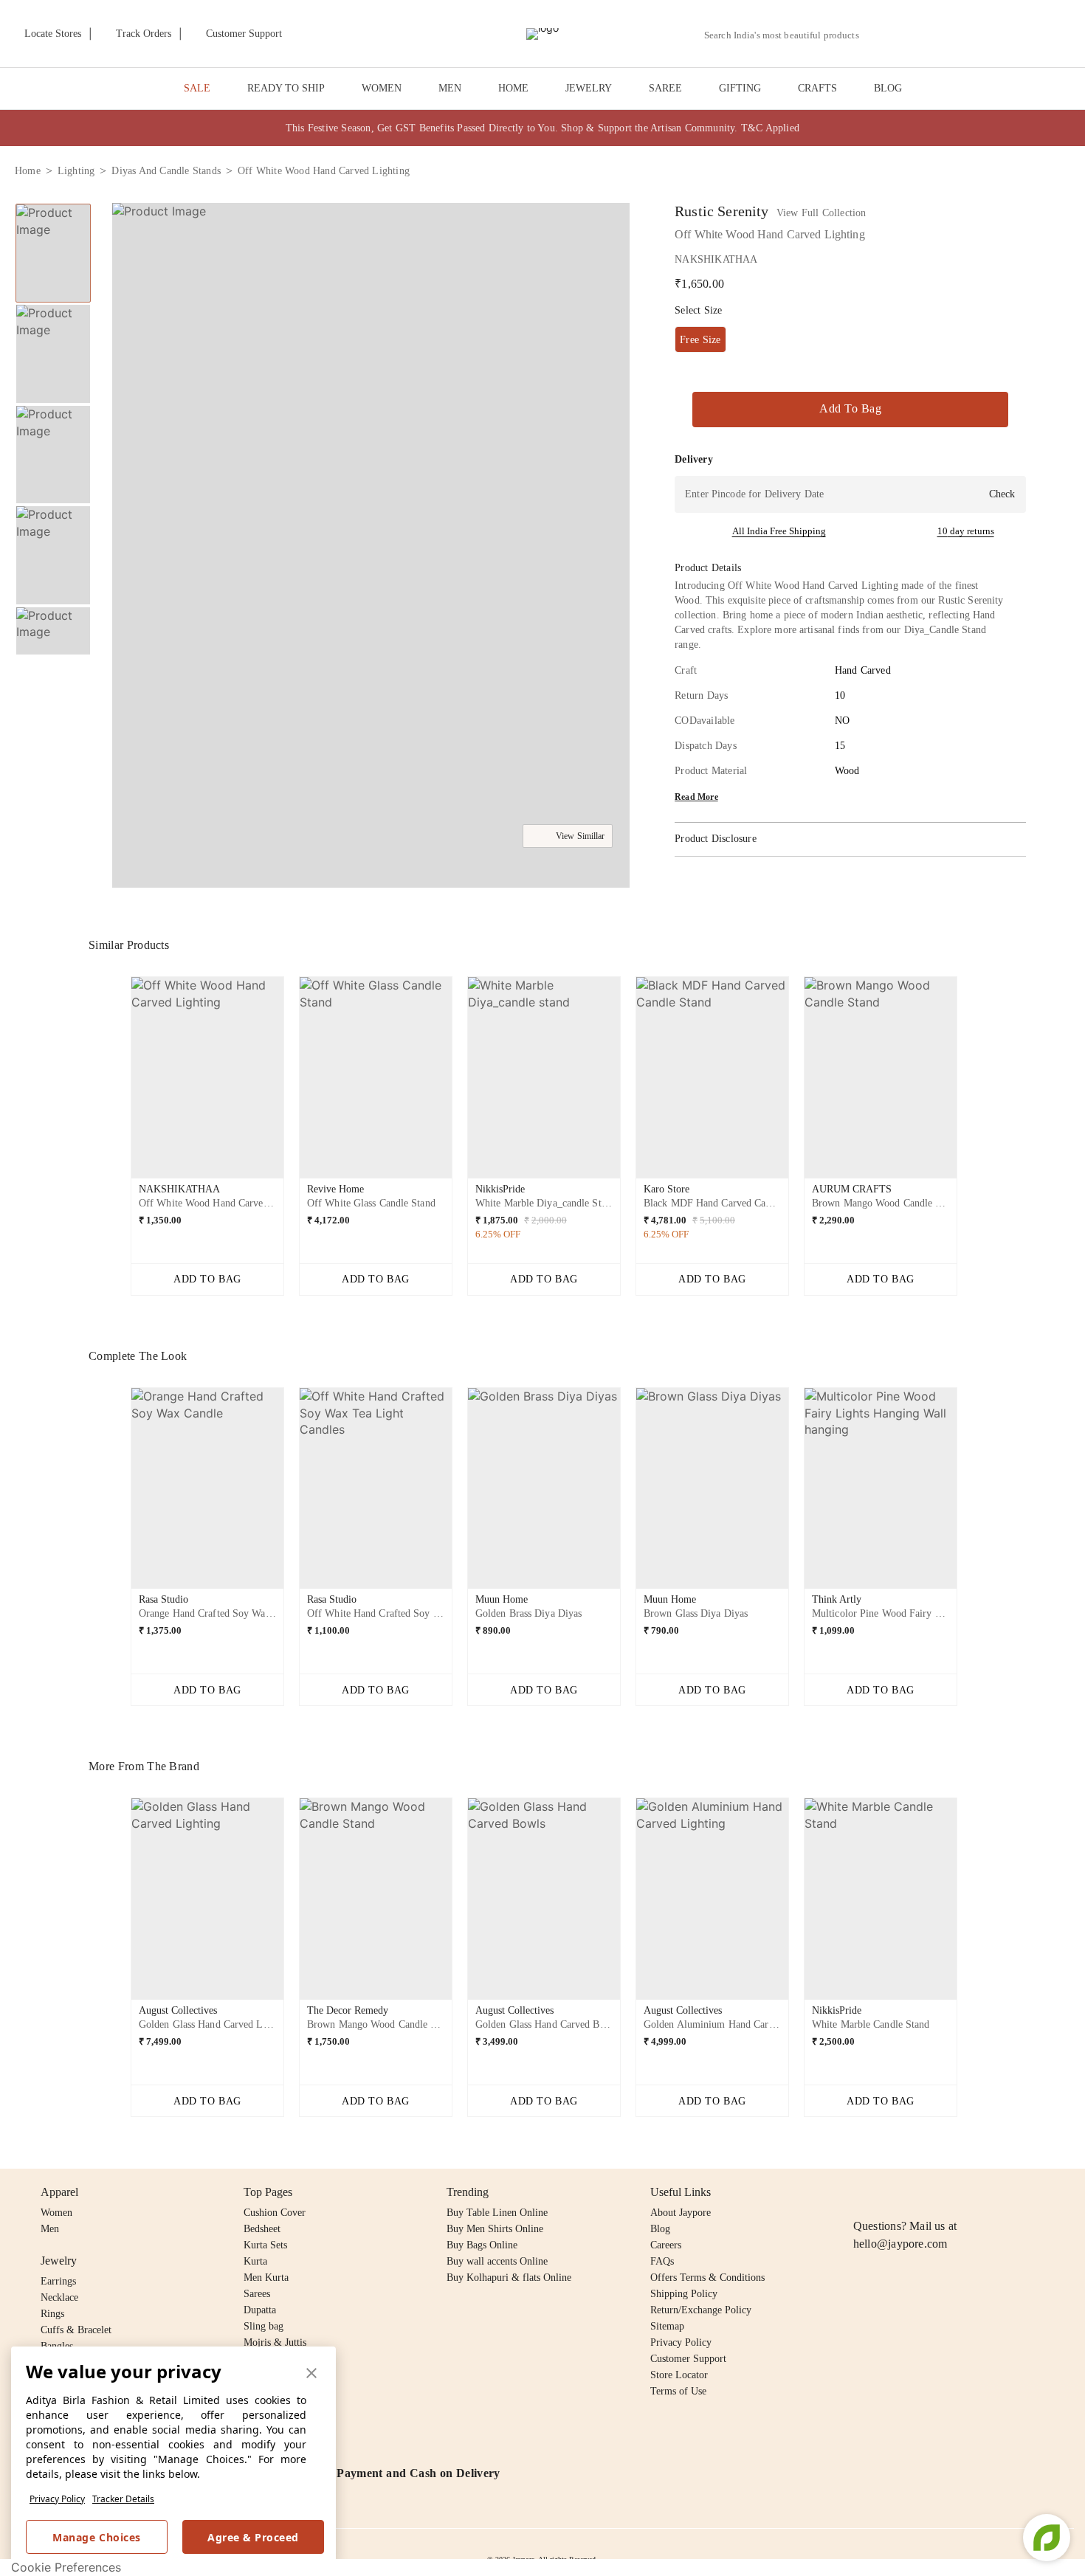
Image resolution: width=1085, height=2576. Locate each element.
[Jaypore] (542, 34)
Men (50, 2229)
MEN (450, 88)
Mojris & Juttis (275, 2342)
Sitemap (667, 2326)
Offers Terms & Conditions (707, 2278)
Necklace (59, 2297)
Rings (52, 2314)
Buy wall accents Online (497, 2261)
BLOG (888, 88)
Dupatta (260, 2310)
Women (56, 2213)
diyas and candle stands (166, 171)
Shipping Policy (684, 2294)
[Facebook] (891, 2192)
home (28, 171)
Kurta (255, 2261)
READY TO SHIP (286, 88)
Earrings (58, 2281)
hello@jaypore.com (900, 2244)
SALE (197, 88)
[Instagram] (862, 2192)
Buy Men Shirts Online (495, 2229)
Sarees (257, 2294)
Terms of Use (678, 2391)
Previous (53, 203)
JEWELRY (589, 88)
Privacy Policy (57, 2499)
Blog (660, 2229)
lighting (76, 171)
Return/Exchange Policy (701, 2310)
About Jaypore (681, 2213)
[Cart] (988, 35)
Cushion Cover (275, 2213)
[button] (913, 34)
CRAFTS (817, 88)
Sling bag (263, 2326)
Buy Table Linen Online (497, 2213)
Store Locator (679, 2375)
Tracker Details (123, 2499)
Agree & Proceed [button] (253, 2537)
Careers (666, 2245)
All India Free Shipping (779, 531)
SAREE (665, 88)
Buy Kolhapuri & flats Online (509, 2278)
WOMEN (382, 88)
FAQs (662, 2261)
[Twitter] (919, 2192)
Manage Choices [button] (96, 2537)
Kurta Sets (265, 2245)
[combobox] (788, 35)
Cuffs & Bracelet (76, 2330)
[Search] (879, 35)
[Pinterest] (976, 2192)
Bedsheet (262, 2229)
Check (1002, 494)
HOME (513, 88)
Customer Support (688, 2359)
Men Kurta (266, 2278)
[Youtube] (947, 2192)
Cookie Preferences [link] (66, 2567)
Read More (696, 797)
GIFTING (740, 88)
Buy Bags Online (482, 2245)
